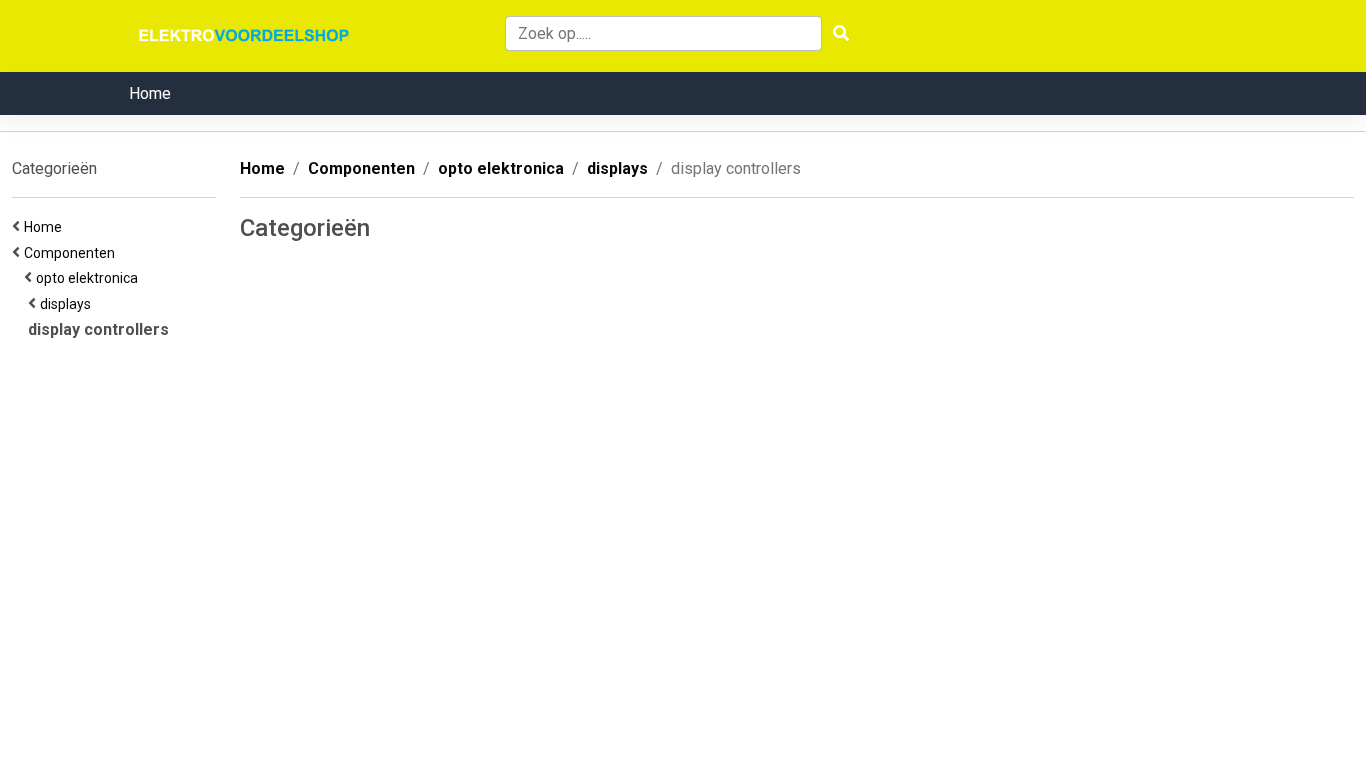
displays (68, 304)
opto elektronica (90, 278)
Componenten (72, 253)
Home (150, 93)
